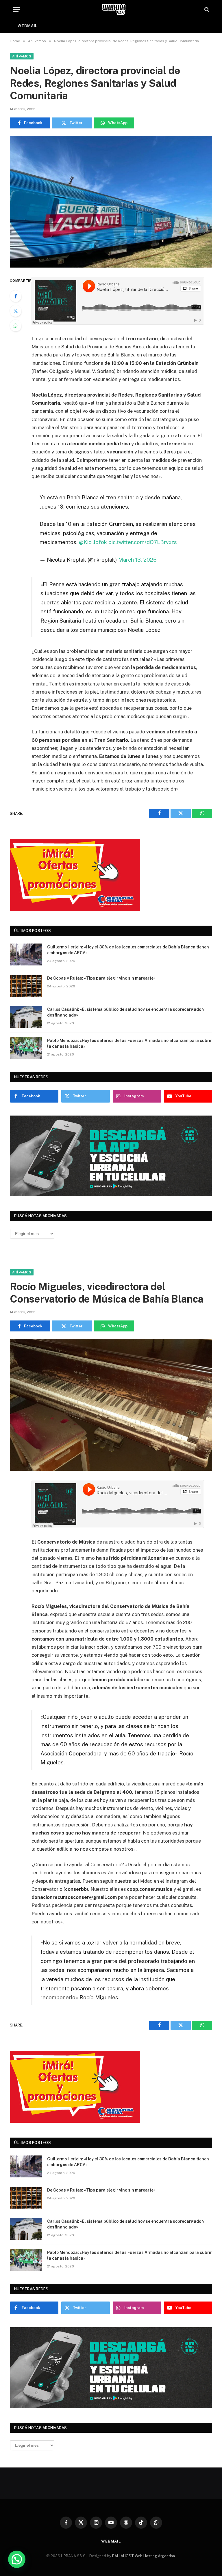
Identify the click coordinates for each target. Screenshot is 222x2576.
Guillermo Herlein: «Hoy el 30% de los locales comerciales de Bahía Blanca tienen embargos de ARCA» (128, 950)
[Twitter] (16, 311)
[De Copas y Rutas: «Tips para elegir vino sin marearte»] (26, 986)
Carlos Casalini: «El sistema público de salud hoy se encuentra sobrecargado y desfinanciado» (126, 1012)
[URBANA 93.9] (114, 9)
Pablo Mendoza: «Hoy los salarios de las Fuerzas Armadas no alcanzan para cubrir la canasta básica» (129, 1043)
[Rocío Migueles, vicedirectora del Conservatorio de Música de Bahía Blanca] (111, 1405)
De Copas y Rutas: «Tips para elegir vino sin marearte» (101, 978)
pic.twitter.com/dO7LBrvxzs (143, 542)
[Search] (206, 9)
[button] (17, 2559)
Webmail (27, 26)
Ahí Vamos (22, 56)
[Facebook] (16, 296)
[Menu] (16, 9)
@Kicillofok (93, 542)
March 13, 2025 (137, 560)
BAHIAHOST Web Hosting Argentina (144, 2556)
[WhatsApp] (16, 326)
